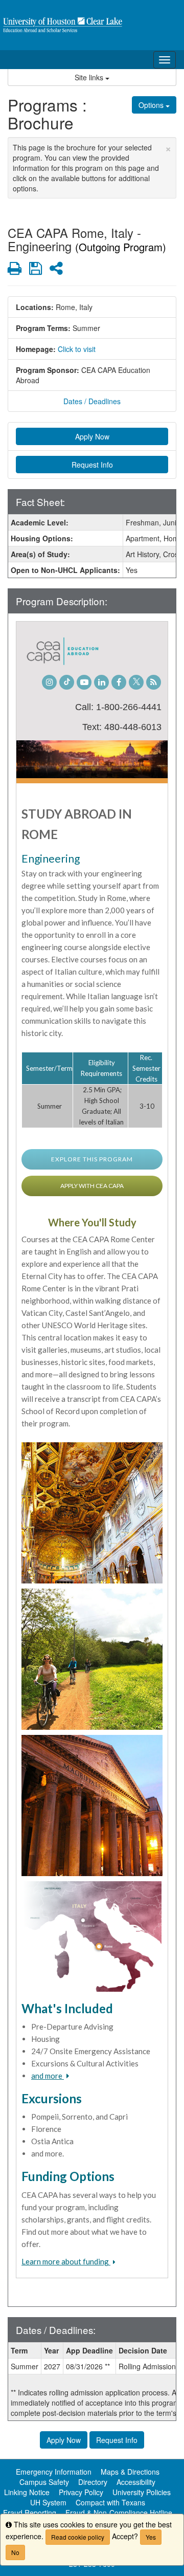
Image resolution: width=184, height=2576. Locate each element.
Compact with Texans (110, 2502)
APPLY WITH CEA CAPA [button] (92, 1186)
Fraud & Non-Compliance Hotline (119, 2513)
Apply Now (92, 436)
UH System (48, 2502)
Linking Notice (27, 2492)
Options (152, 105)
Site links (90, 77)
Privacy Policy (81, 2492)
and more (48, 2076)
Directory (93, 2482)
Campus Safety (44, 2482)
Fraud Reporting (30, 2513)
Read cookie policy (78, 2537)
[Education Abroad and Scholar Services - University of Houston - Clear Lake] (92, 25)
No (15, 2552)
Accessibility (136, 2482)
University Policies (142, 2492)
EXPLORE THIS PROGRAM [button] (92, 1159)
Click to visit (77, 349)
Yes (151, 2537)
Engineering (51, 858)
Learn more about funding (66, 2261)
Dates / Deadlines (92, 401)
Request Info (92, 465)
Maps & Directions (130, 2472)
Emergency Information (54, 2472)
